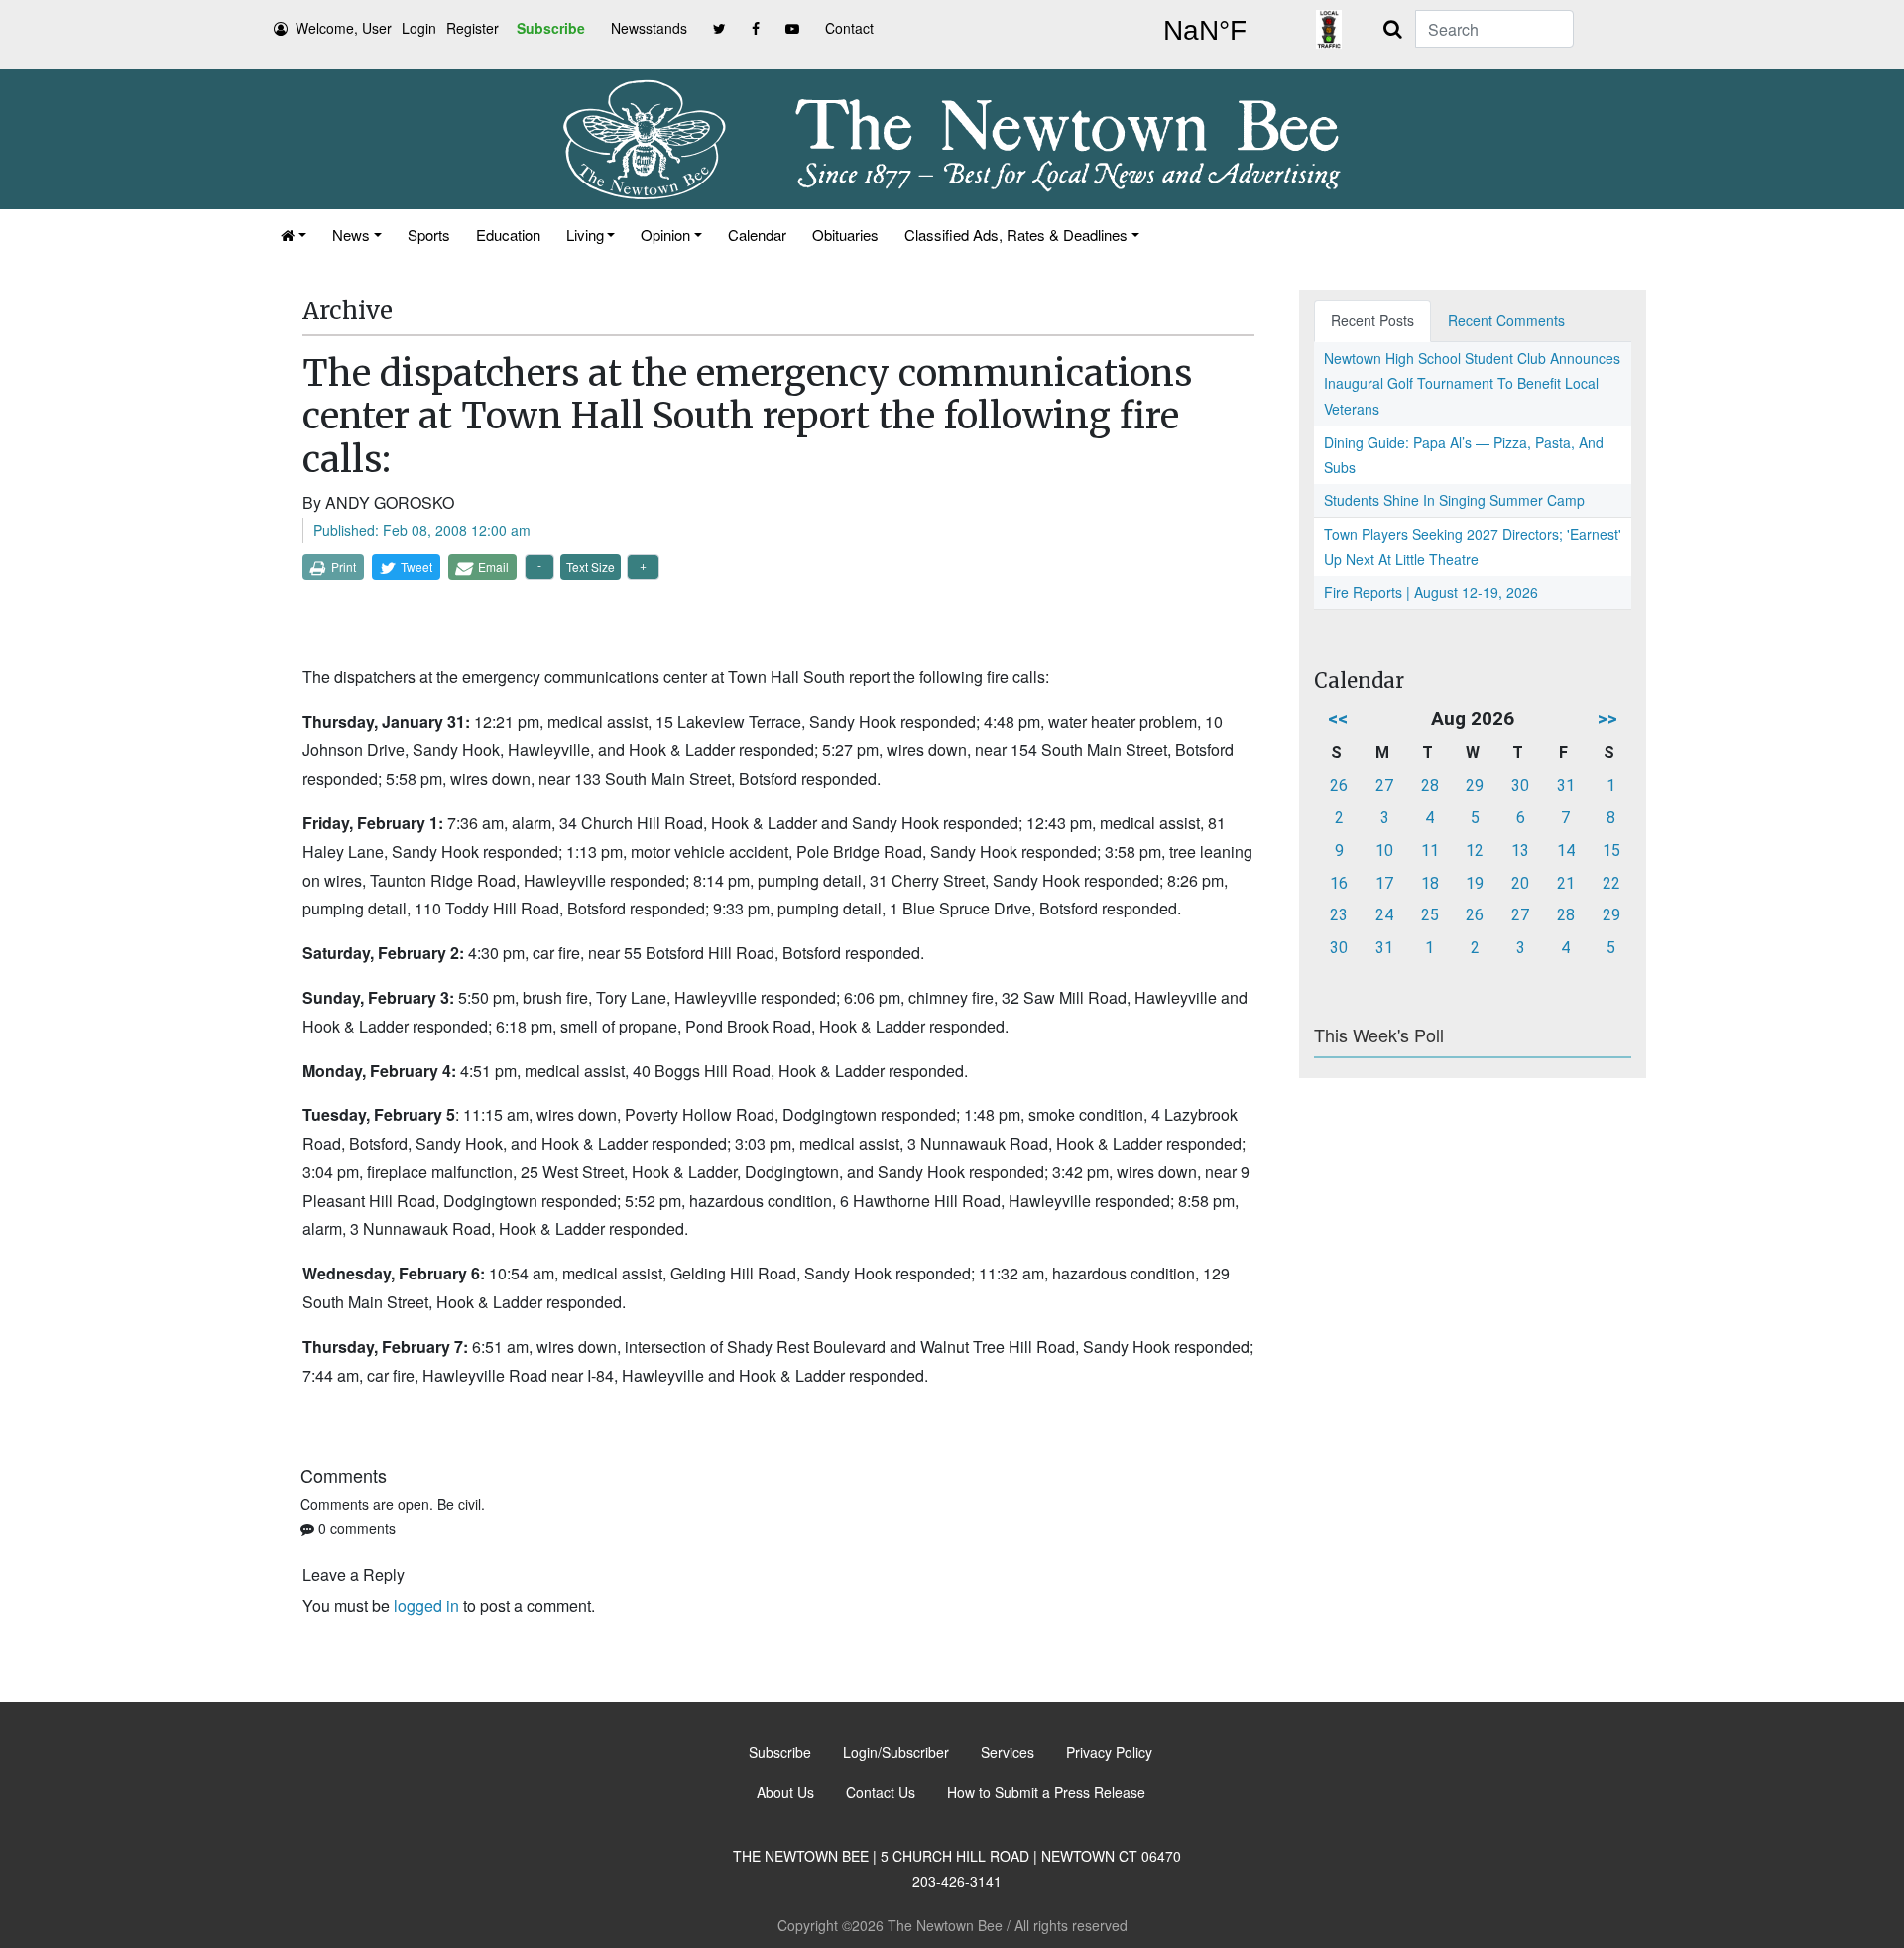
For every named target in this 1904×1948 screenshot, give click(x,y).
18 (1430, 883)
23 (1339, 915)
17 (1384, 883)
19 (1475, 883)
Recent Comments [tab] (1506, 320)
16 (1339, 883)
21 (1566, 883)
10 (1384, 851)
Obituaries (845, 235)
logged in (426, 1605)
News (351, 235)
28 (1430, 785)
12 (1475, 851)
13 (1520, 851)
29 (1475, 785)
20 (1520, 883)
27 (1384, 785)
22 (1611, 883)
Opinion (665, 235)
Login (419, 28)
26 (1339, 785)
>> (1607, 719)
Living (585, 235)
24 (1384, 915)
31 (1566, 785)
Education (508, 235)
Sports (429, 235)
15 (1611, 851)
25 (1430, 915)
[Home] (294, 235)
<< (1338, 719)
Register (473, 28)
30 (1520, 785)
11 (1430, 851)
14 (1566, 851)
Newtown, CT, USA (1205, 31)
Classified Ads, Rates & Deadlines (1016, 235)
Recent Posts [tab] (1372, 320)
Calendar (757, 235)
